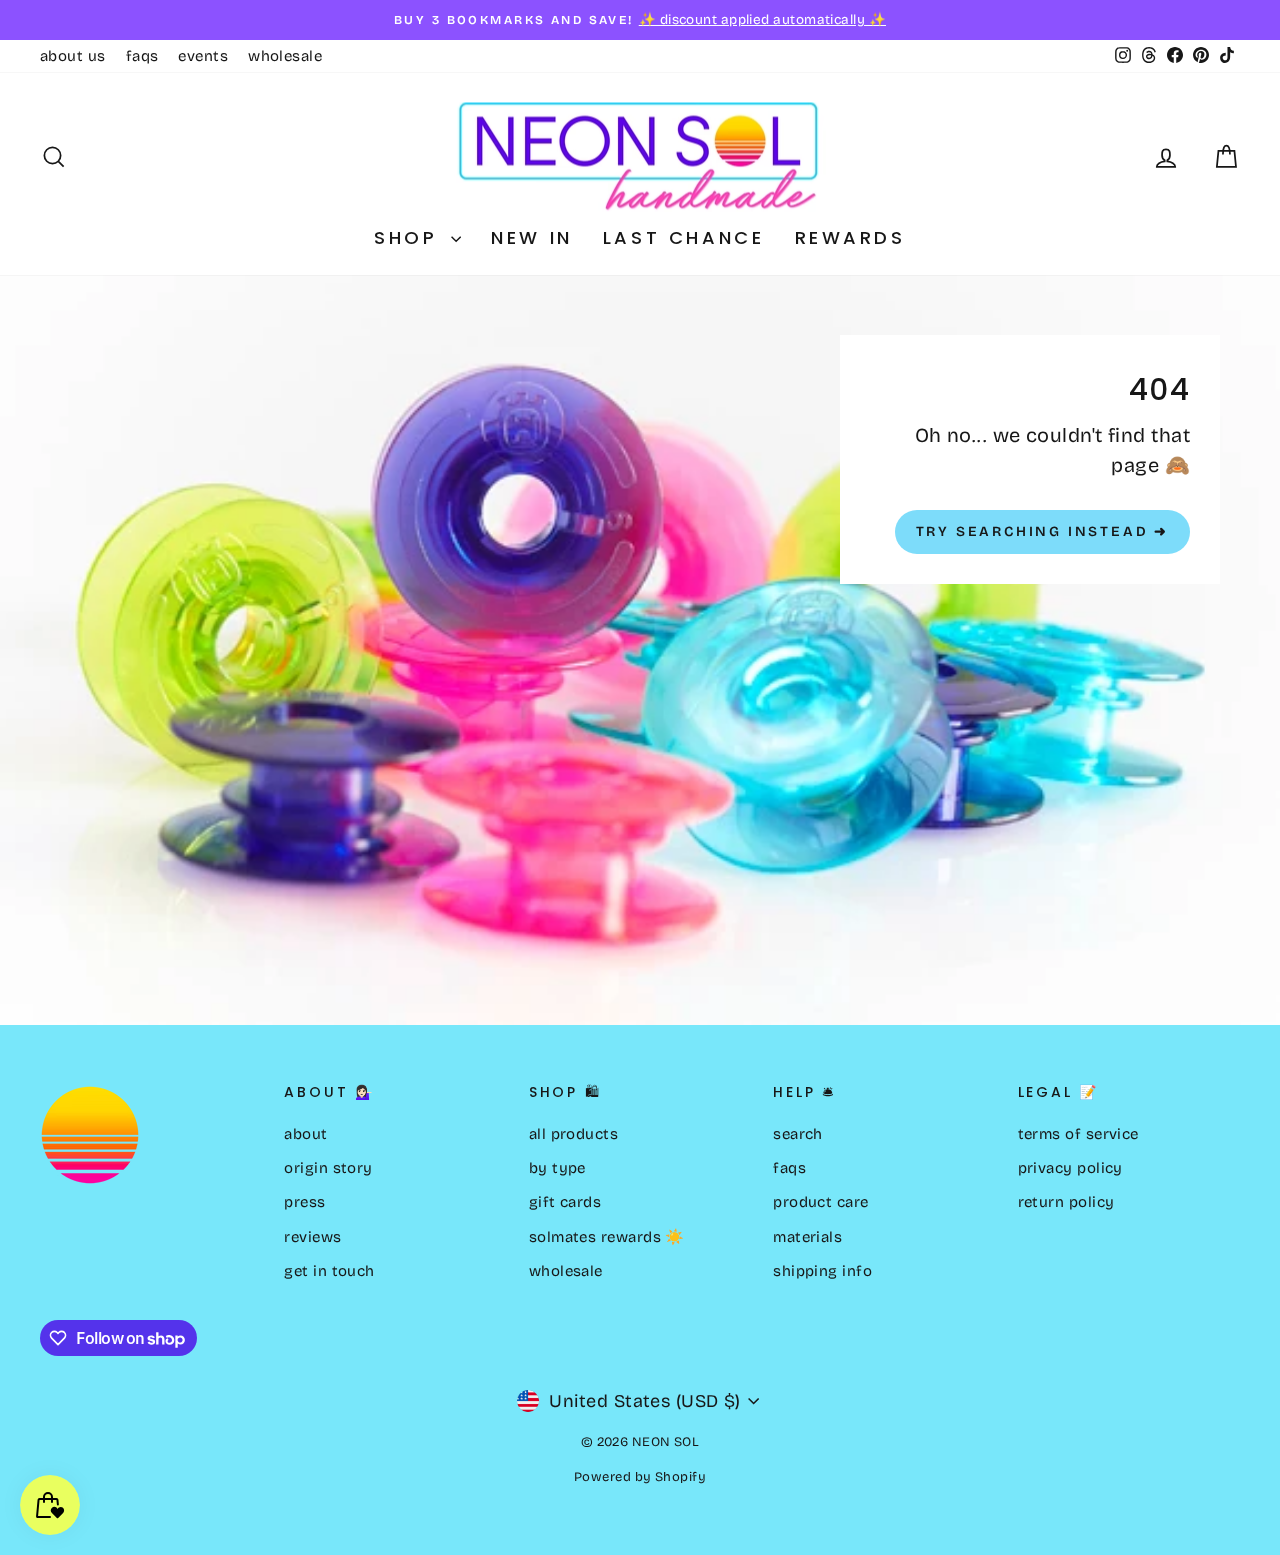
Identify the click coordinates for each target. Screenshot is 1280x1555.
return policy (1066, 1202)
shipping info (822, 1271)
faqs (142, 56)
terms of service (1078, 1134)
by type (557, 1168)
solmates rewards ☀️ (607, 1237)
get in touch (329, 1271)
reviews (312, 1237)
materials (807, 1237)
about (305, 1134)
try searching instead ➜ (1042, 531)
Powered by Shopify (640, 1477)
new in (532, 237)
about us (73, 56)
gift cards (565, 1202)
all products (573, 1134)
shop (410, 237)
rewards (850, 237)
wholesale (285, 56)
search (798, 1134)
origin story (328, 1168)
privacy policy (1070, 1168)
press (304, 1202)
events (203, 56)
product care (820, 1202)
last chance (684, 237)
